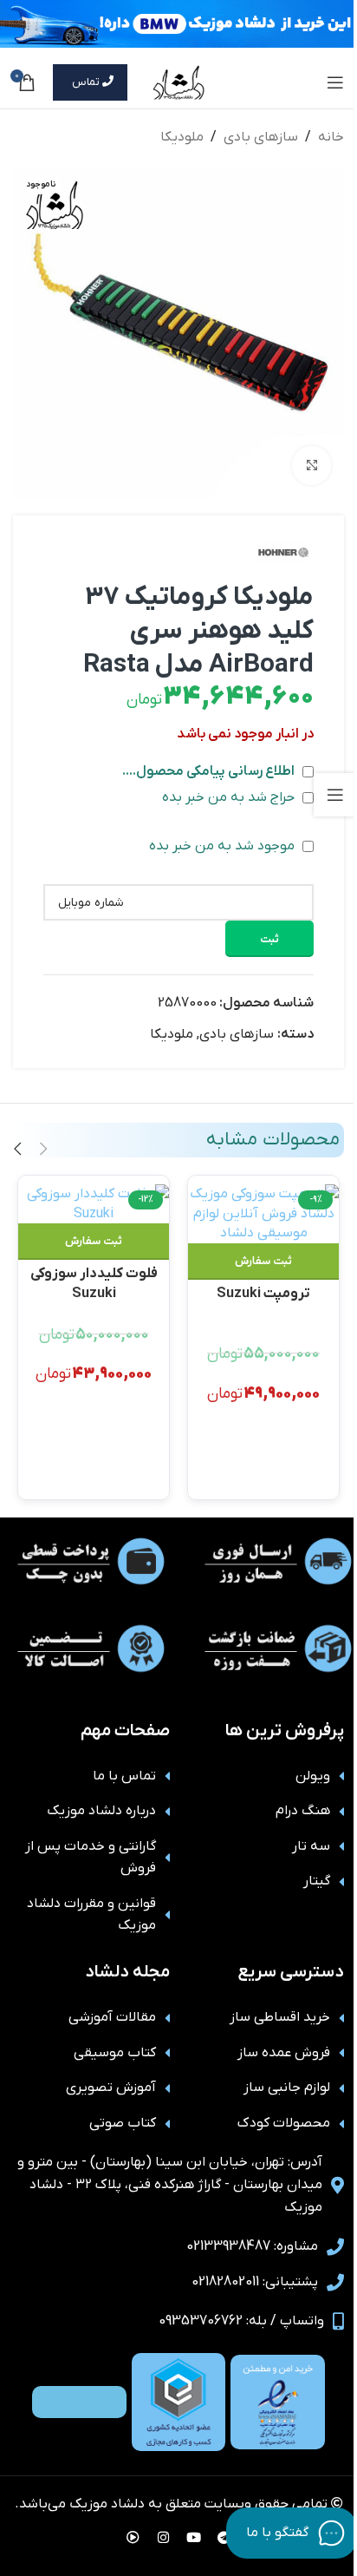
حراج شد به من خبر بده (230, 797)
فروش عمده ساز (284, 2053)
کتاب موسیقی (115, 2053)
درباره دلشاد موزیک (101, 1811)
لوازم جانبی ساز (287, 2088)
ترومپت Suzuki (263, 1294)
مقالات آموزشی (112, 2017)
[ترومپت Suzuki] (264, 1213)
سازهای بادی (261, 137)
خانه (331, 137)
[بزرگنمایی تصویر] (312, 465)
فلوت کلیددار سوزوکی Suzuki (94, 1282)
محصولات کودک (284, 2123)
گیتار (317, 1881)
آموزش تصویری (111, 2088)
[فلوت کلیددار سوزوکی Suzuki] (94, 1204)
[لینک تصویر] (278, 2402)
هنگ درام (303, 1811)
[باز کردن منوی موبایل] (335, 82)
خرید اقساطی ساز (280, 2017)
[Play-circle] (133, 2537)
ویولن (313, 1776)
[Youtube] (194, 2537)
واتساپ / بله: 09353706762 (241, 2321)
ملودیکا (182, 137)
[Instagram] (164, 2537)
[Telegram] (224, 2537)
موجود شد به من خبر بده (224, 846)
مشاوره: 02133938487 (252, 2246)
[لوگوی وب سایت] (178, 82)
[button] (264, 1262)
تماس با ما (124, 1776)
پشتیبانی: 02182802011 (255, 2282)
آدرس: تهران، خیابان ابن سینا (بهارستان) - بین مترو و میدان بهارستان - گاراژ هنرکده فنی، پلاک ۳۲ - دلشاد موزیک (170, 2184)
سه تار (311, 1846)
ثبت (269, 939)
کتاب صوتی (123, 2123)
